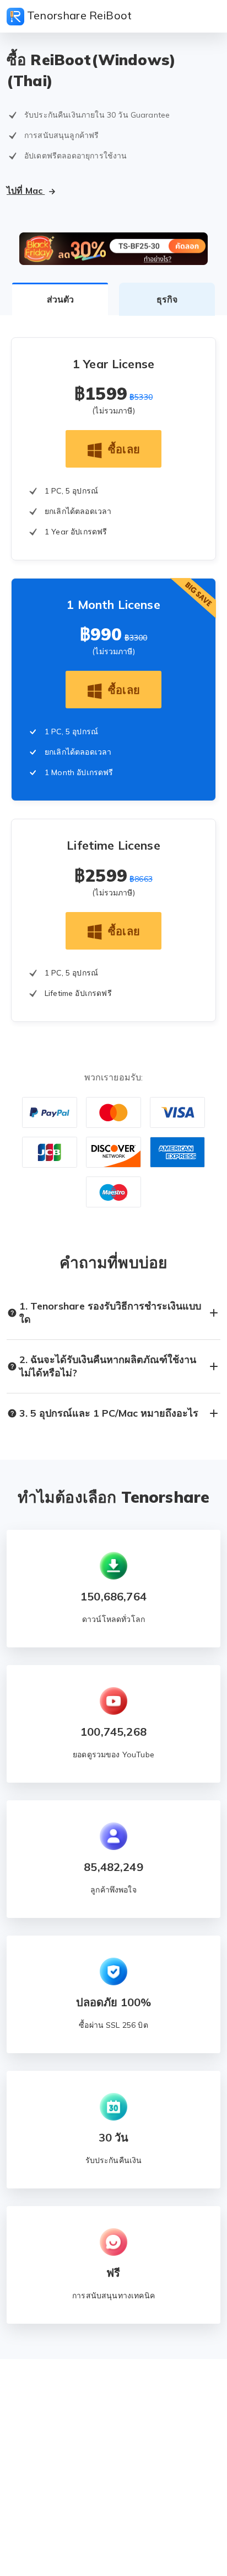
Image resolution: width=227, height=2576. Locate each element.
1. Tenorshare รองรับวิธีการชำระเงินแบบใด (110, 1313)
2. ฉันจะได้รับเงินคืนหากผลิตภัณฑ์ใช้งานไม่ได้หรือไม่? (108, 1366)
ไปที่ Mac (26, 190)
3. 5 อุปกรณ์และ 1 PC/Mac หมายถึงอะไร (109, 1413)
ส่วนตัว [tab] (60, 299)
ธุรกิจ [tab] (167, 299)
